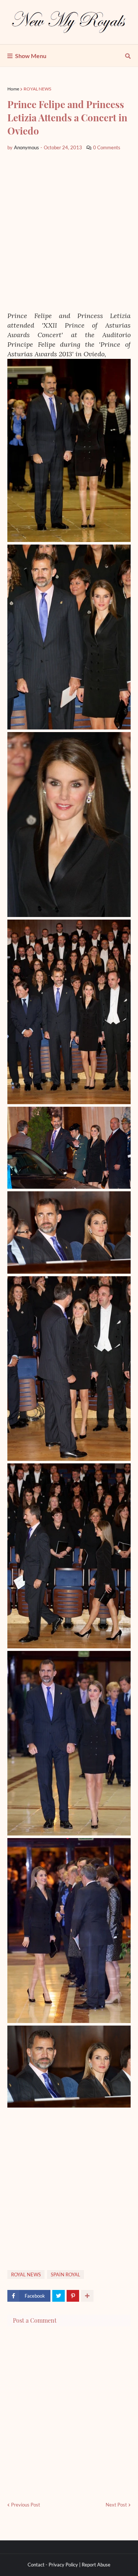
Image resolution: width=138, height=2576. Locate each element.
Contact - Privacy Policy (53, 2565)
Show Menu (31, 56)
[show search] (128, 56)
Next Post (116, 2505)
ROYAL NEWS (37, 89)
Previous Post (26, 2505)
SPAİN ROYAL (66, 2274)
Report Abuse (96, 2565)
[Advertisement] (69, 231)
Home (13, 89)
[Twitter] (59, 2296)
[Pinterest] (73, 2296)
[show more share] (87, 2296)
